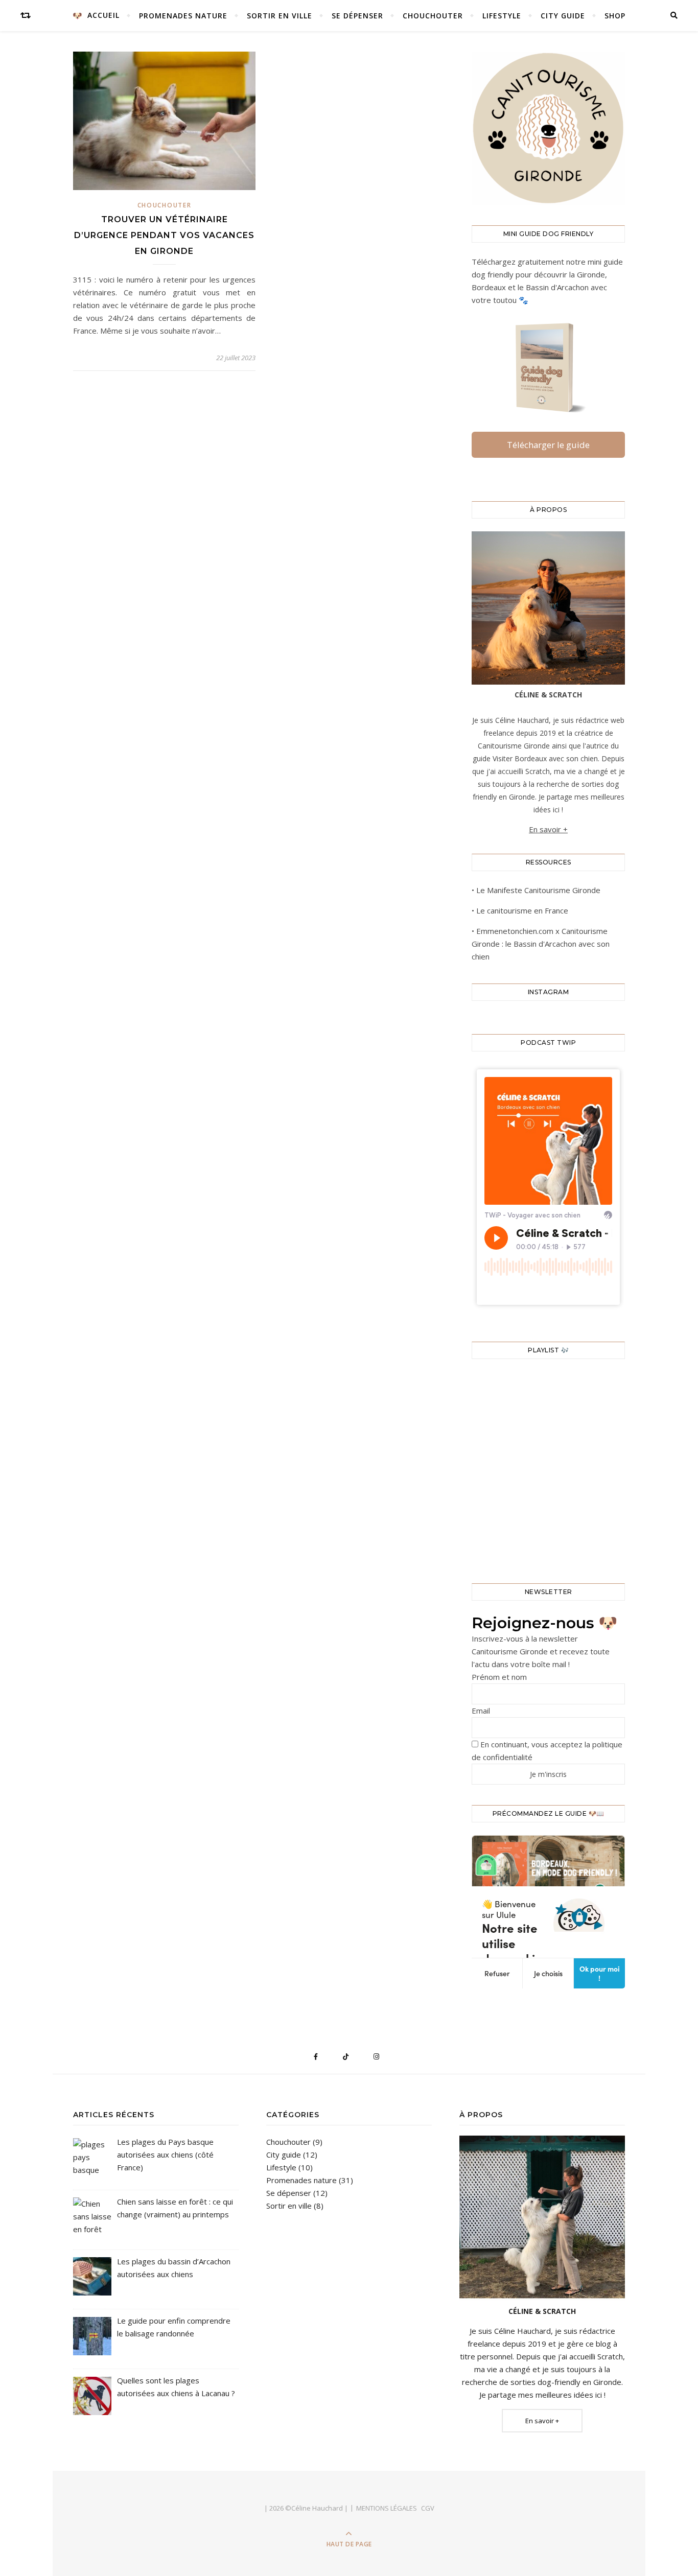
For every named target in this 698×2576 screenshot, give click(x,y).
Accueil (103, 15)
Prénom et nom (499, 1677)
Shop (615, 16)
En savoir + (548, 829)
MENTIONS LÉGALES (387, 2508)
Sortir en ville (280, 16)
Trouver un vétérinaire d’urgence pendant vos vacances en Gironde (164, 235)
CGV (428, 2508)
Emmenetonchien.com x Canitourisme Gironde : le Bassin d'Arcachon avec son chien (541, 944)
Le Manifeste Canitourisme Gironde (538, 890)
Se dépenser (357, 16)
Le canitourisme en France (522, 910)
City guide (563, 16)
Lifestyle (502, 16)
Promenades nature (183, 16)
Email (481, 1711)
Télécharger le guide (548, 445)
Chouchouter (433, 16)
